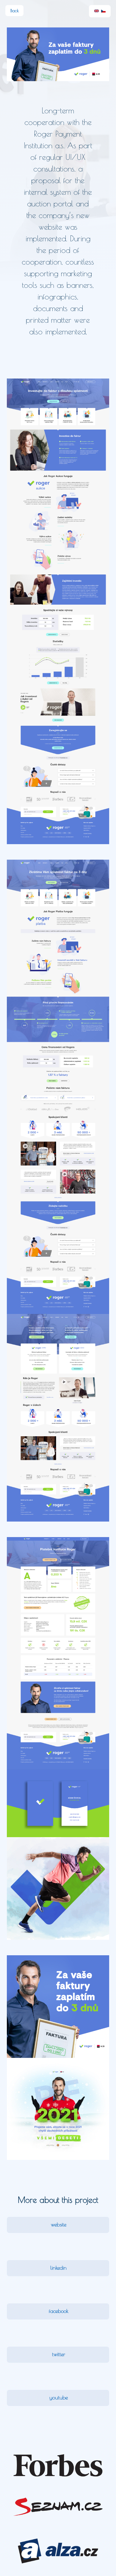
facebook (59, 2311)
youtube (59, 2397)
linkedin (58, 2268)
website (59, 2224)
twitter (59, 2354)
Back (15, 11)
